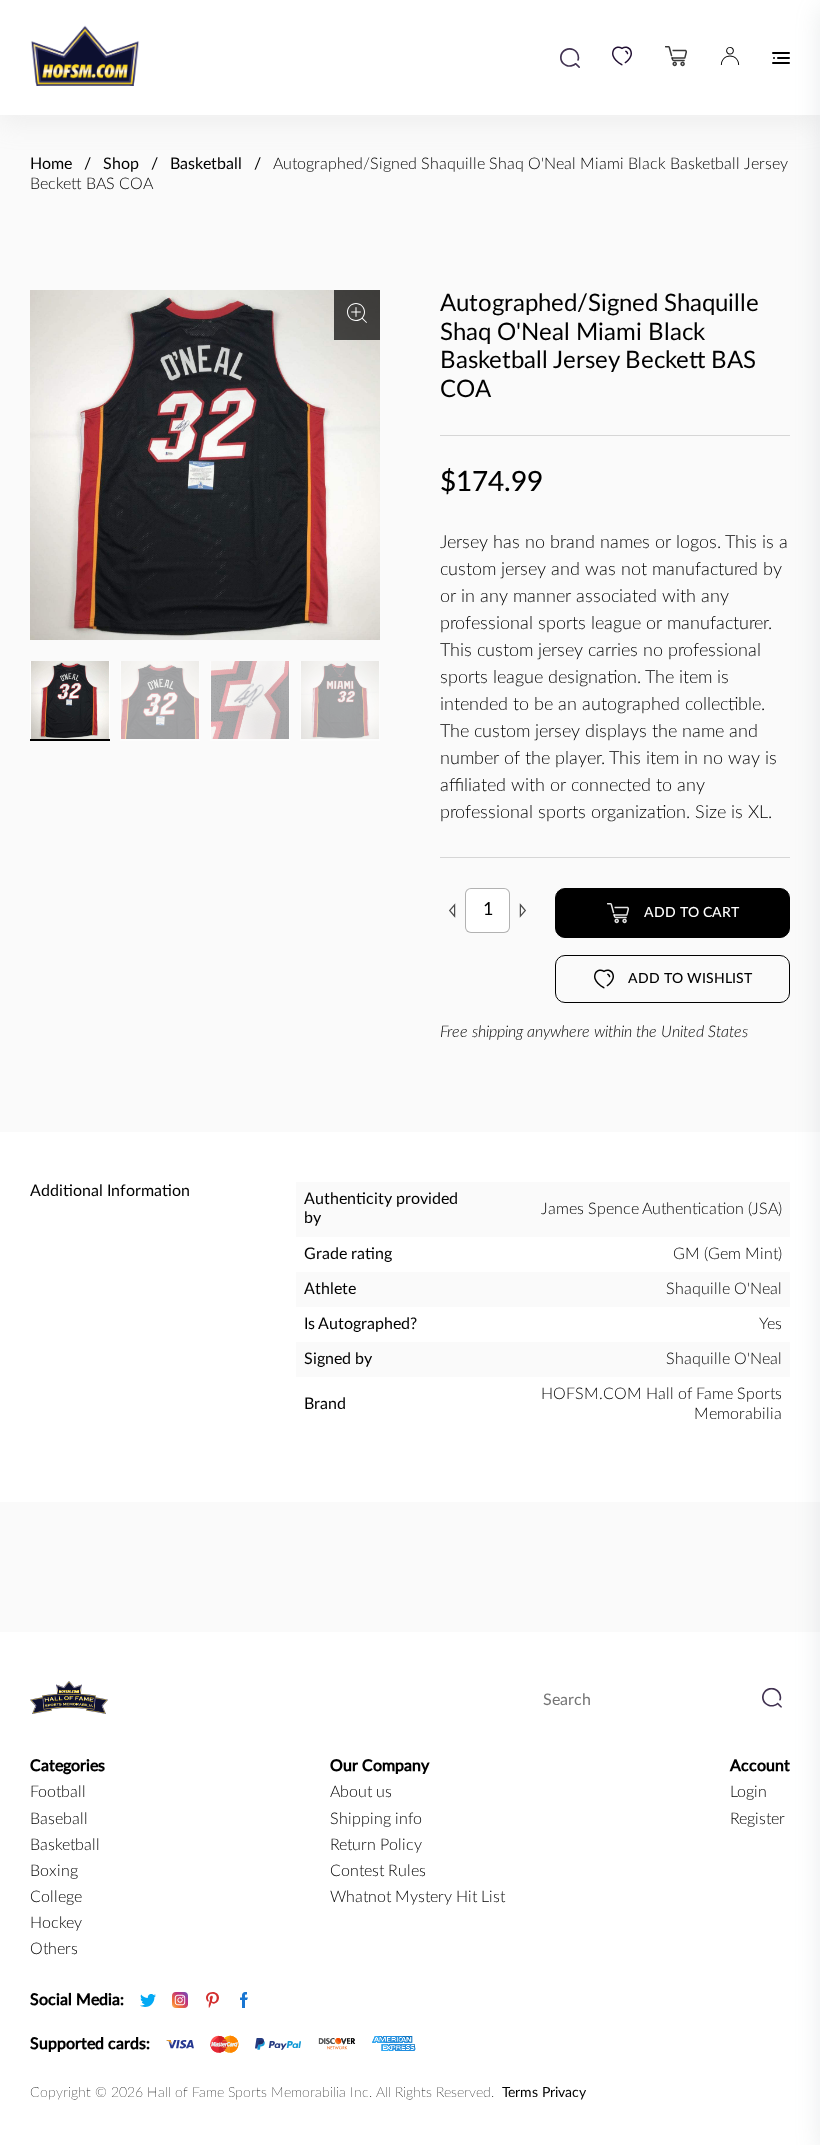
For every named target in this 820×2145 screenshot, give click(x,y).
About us (361, 1792)
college (56, 1897)
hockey (56, 1923)
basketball (65, 1845)
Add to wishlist (690, 979)
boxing (54, 1871)
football (58, 1792)
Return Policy (376, 1845)
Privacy (564, 2093)
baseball (59, 1819)
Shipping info (376, 1819)
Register (757, 1819)
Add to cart (691, 913)
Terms (520, 2093)
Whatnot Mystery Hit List (417, 1897)
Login (748, 1792)
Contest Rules (378, 1871)
